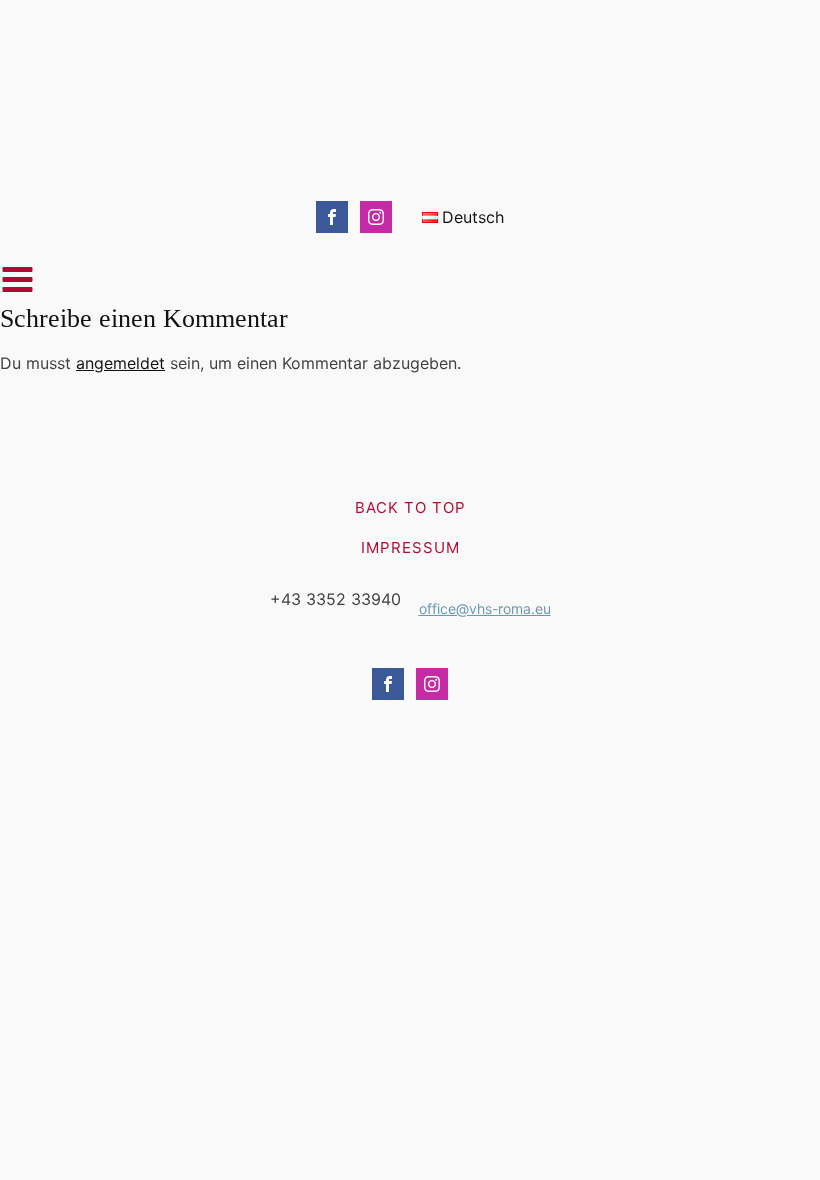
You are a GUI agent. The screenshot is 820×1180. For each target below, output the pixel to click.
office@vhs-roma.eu (485, 608)
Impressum (410, 547)
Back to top (410, 507)
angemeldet (120, 363)
